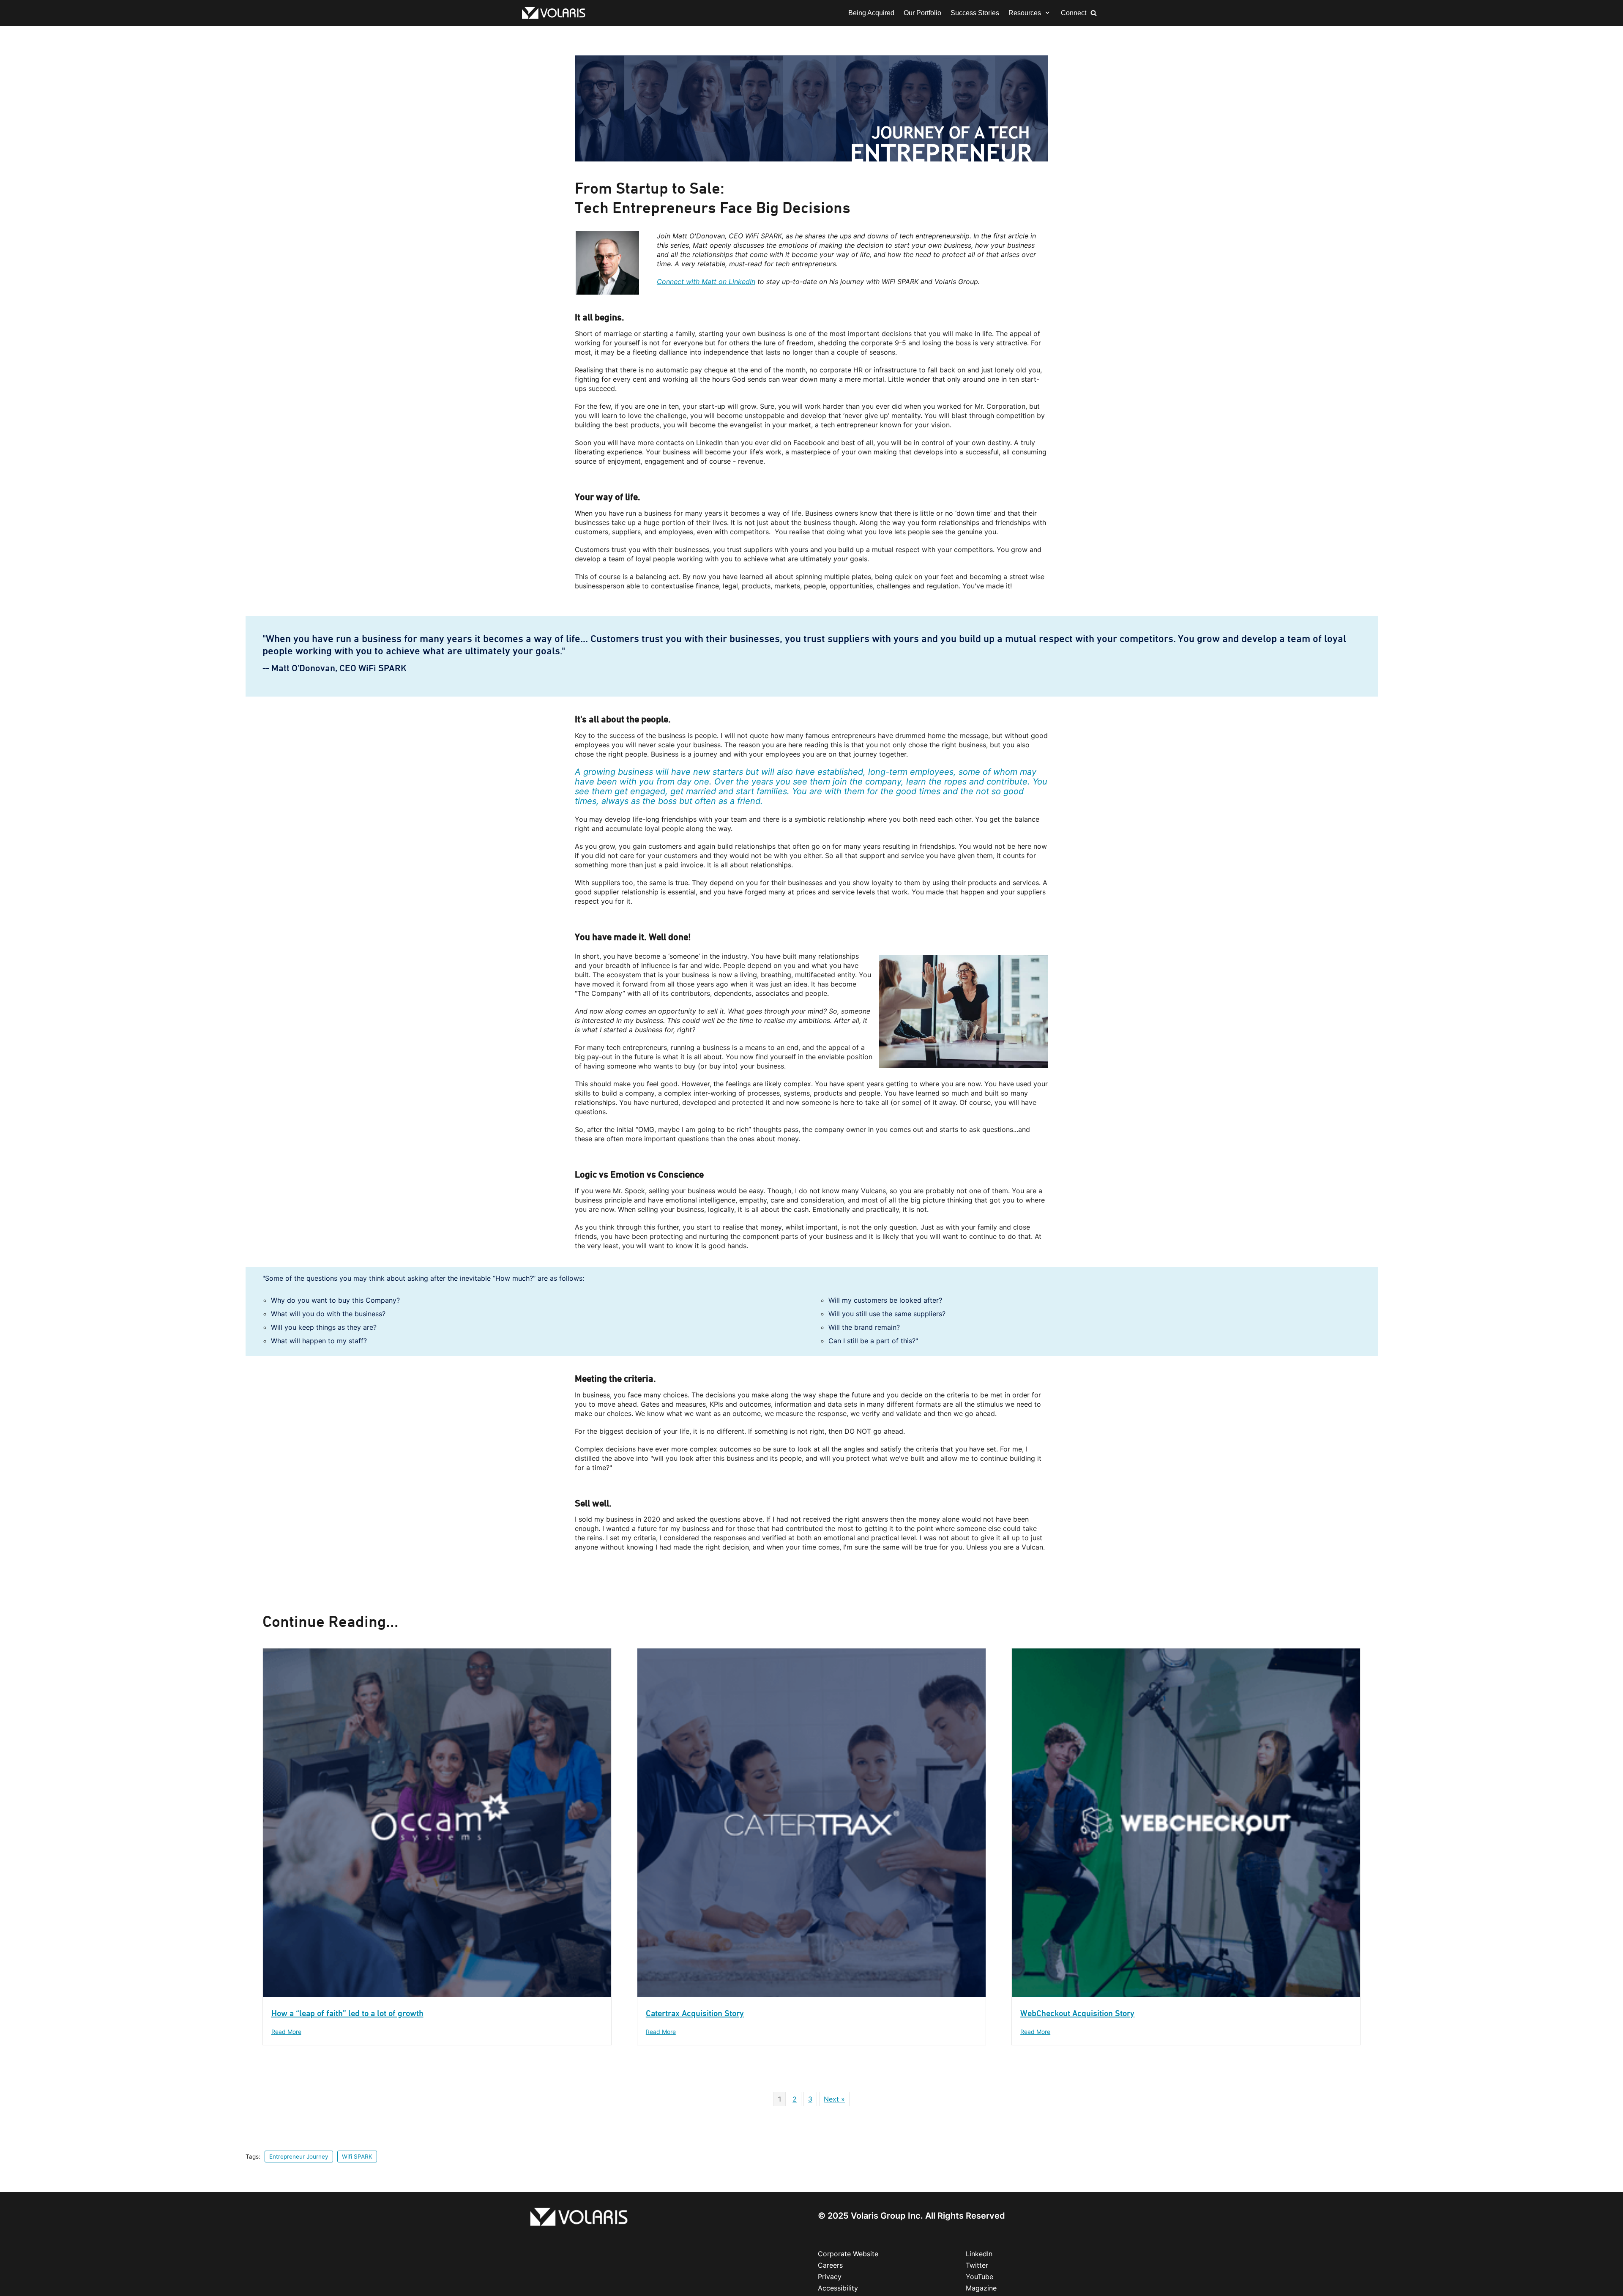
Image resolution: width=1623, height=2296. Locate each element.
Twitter (977, 2265)
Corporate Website (848, 2254)
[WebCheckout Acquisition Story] (1186, 1995)
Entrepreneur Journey (299, 2157)
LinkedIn (979, 2254)
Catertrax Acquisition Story (695, 2013)
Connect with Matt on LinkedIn (706, 282)
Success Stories (975, 13)
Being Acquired (871, 13)
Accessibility (838, 2288)
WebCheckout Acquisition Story (1077, 2013)
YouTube (980, 2277)
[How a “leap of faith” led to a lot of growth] (437, 1995)
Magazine (981, 2288)
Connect (1074, 13)
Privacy (830, 2277)
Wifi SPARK (357, 2157)
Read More (286, 2032)
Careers (830, 2265)
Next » (834, 2099)
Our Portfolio (922, 13)
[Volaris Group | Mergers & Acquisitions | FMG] (556, 13)
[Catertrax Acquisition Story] (811, 1995)
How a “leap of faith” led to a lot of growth (347, 2013)
